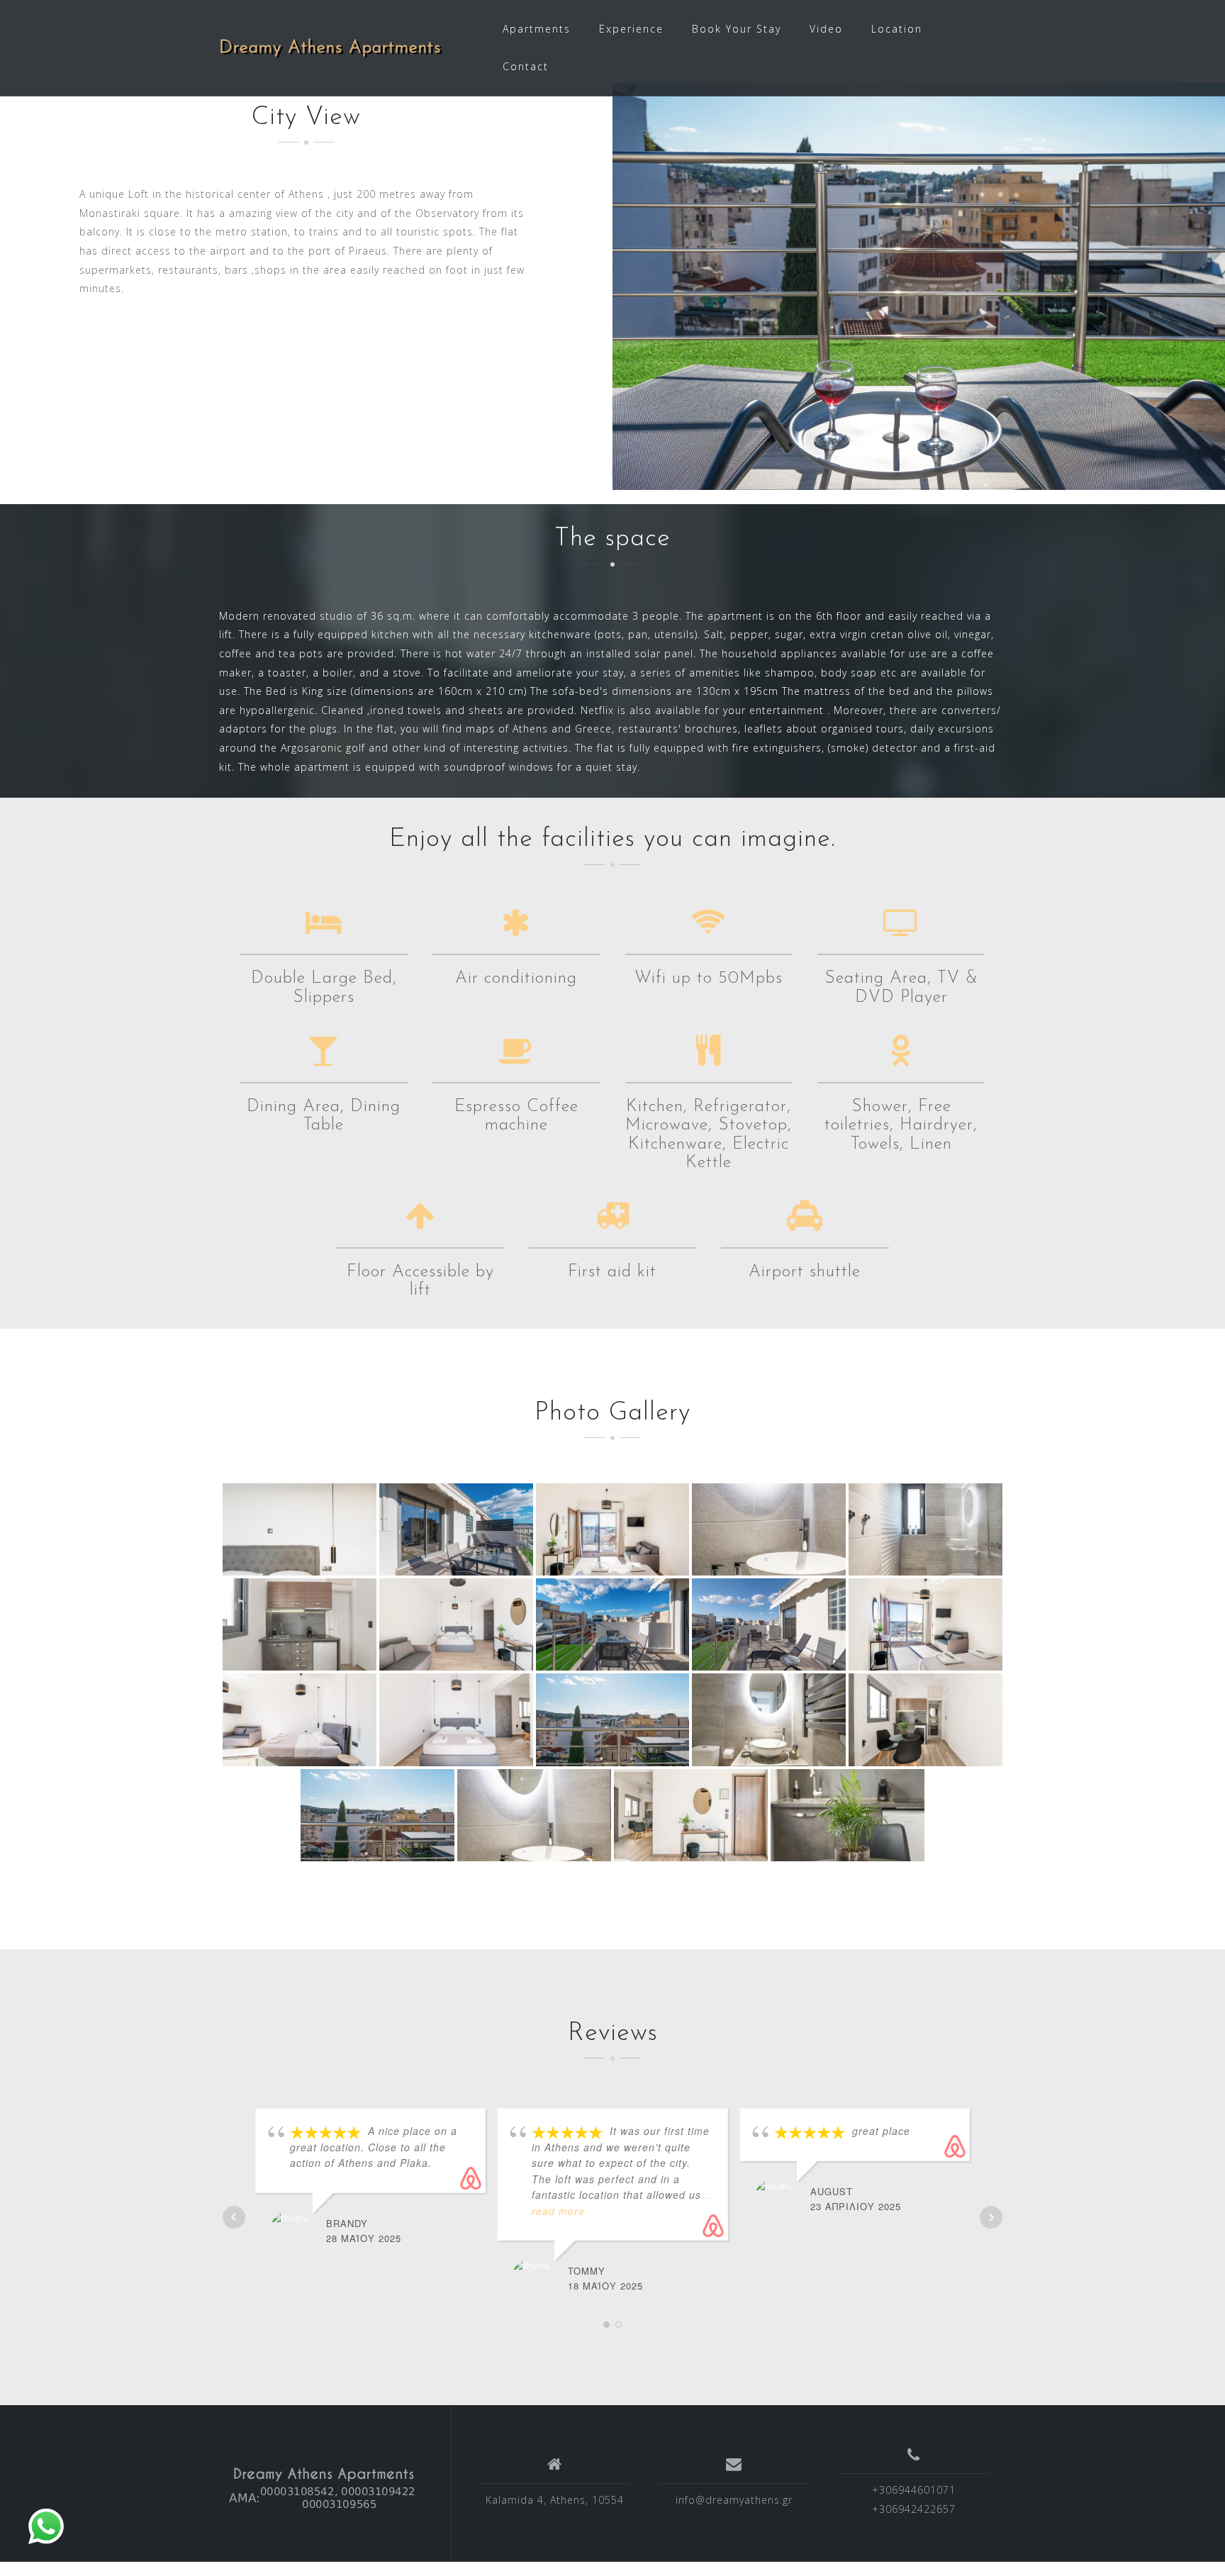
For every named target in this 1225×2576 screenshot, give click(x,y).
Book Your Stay (737, 29)
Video (826, 29)
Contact (526, 66)
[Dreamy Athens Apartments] (324, 2489)
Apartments (537, 29)
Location (897, 29)
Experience (631, 29)
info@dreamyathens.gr (734, 2500)
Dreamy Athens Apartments (330, 48)
